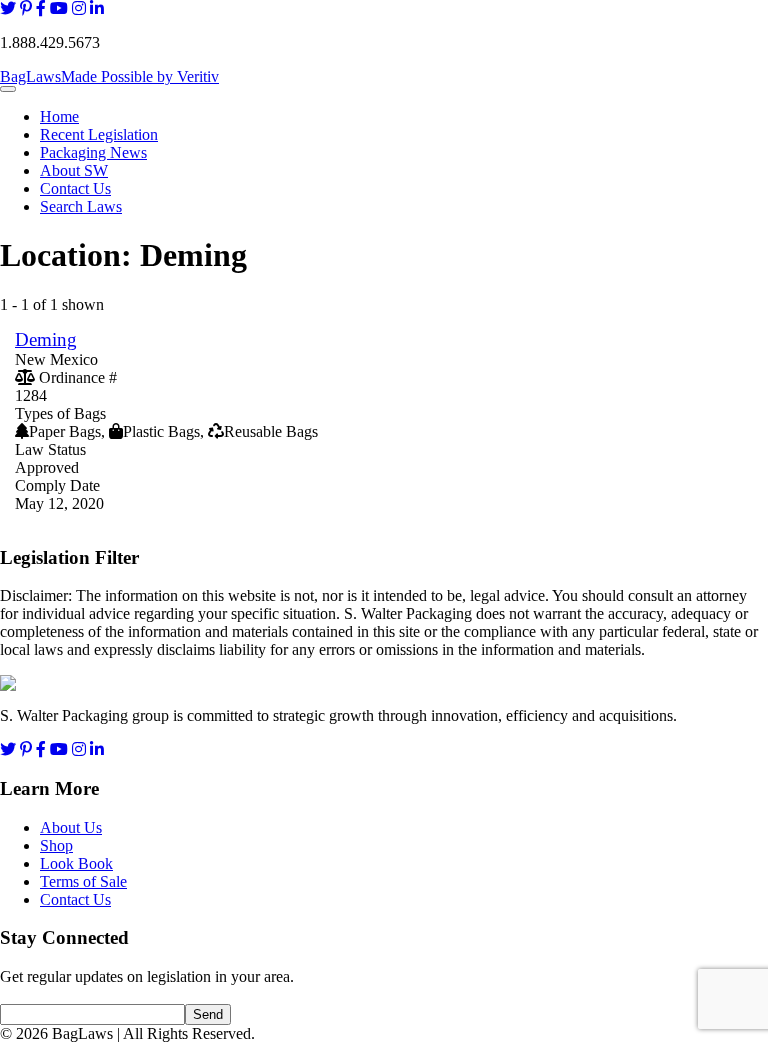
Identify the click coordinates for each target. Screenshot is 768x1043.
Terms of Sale (83, 881)
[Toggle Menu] (8, 89)
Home (59, 116)
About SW (74, 170)
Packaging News (93, 152)
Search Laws (81, 206)
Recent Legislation (99, 134)
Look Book (76, 863)
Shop (56, 845)
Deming (46, 339)
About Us (71, 827)
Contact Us (75, 188)
